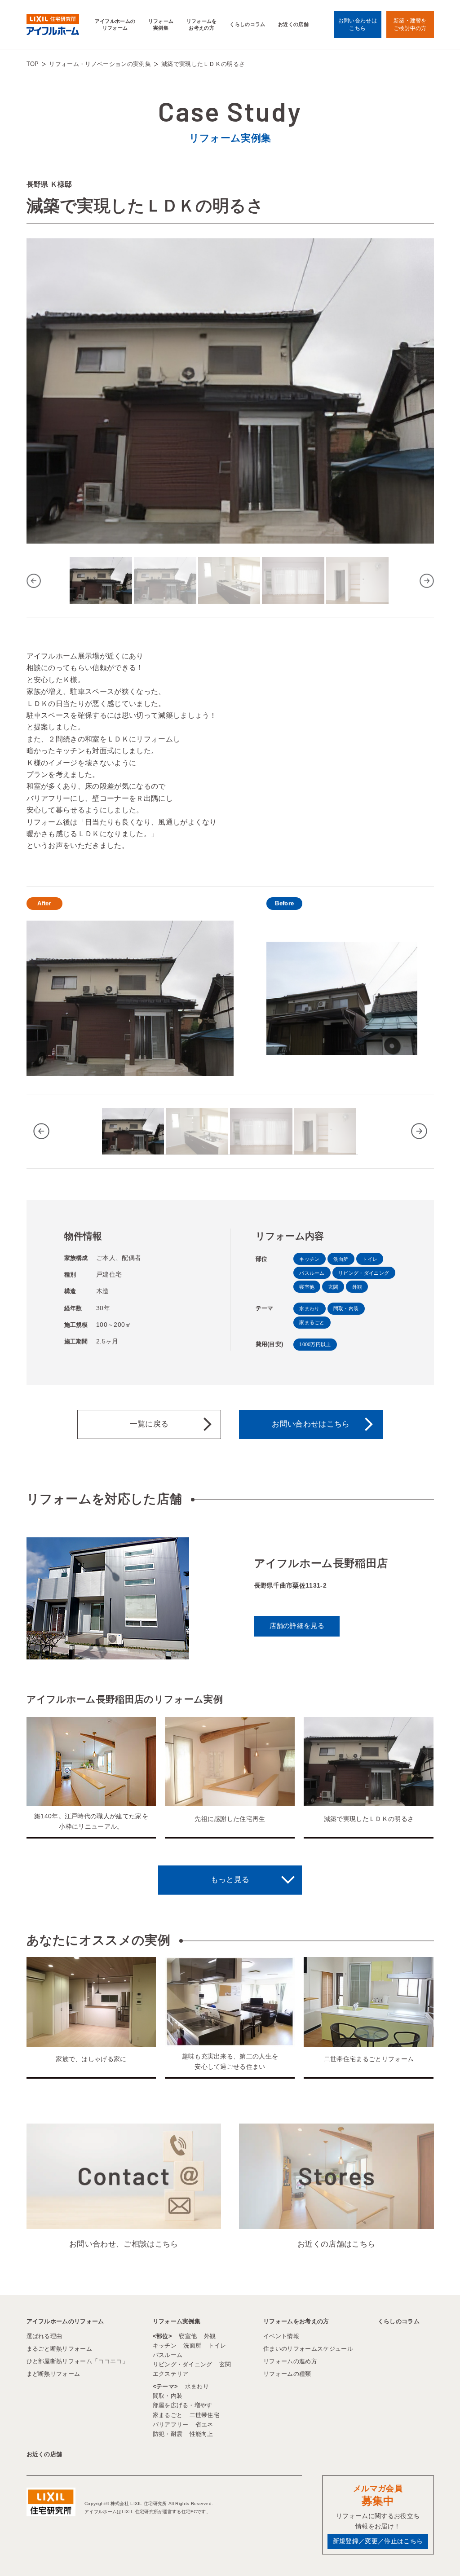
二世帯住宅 (205, 2415)
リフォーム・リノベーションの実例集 (100, 64)
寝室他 (307, 1287)
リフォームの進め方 (290, 2361)
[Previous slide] (41, 1131)
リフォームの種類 (287, 2374)
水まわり (309, 1308)
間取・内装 (346, 1308)
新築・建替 (410, 24)
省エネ (204, 2425)
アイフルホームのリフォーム (115, 24)
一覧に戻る (149, 1424)
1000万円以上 (315, 1344)
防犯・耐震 (168, 2434)
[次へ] (427, 581)
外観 (357, 1287)
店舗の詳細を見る (297, 1626)
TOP (33, 64)
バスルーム (312, 1273)
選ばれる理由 (44, 2336)
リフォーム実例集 (161, 24)
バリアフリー (171, 2425)
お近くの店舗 (293, 24)
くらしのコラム (247, 24)
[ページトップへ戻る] (431, 2553)
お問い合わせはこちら (311, 1424)
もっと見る (230, 1880)
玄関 (334, 1287)
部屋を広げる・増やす (183, 2405)
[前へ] (34, 581)
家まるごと (312, 1322)
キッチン (309, 1259)
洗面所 (341, 1259)
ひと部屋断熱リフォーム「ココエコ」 (77, 2361)
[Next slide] (419, 1131)
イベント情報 (281, 2336)
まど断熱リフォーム (53, 2374)
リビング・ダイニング (364, 1273)
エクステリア (171, 2374)
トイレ (370, 1259)
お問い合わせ (358, 24)
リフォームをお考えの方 (202, 24)
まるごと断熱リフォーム (60, 2349)
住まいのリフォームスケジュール (308, 2349)
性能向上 (201, 2434)
